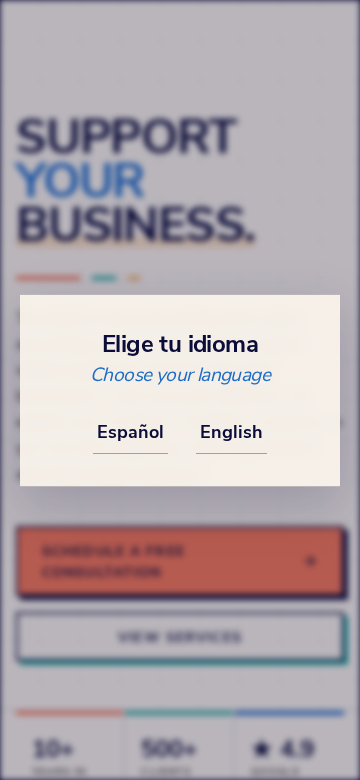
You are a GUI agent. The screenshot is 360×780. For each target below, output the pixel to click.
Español (130, 431)
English (231, 431)
